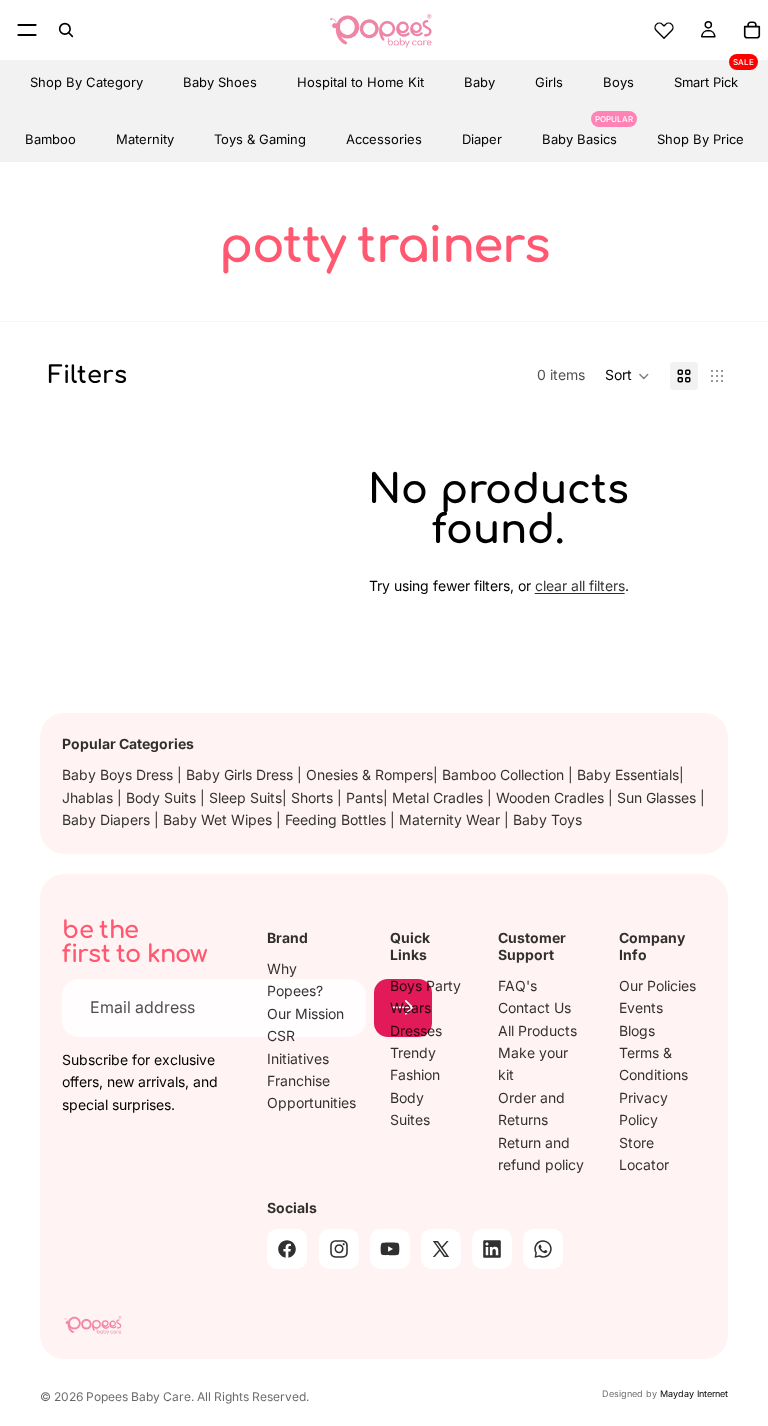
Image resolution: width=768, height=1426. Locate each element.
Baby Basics (579, 132)
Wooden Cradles (552, 797)
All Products (537, 1029)
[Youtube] (390, 1249)
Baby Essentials (628, 774)
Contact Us (534, 1007)
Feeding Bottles (337, 819)
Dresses (416, 1029)
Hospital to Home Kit (360, 82)
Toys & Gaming (260, 139)
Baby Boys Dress (119, 774)
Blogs (637, 1029)
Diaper (482, 139)
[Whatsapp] (543, 1249)
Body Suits (163, 797)
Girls (549, 82)
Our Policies (657, 985)
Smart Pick (706, 75)
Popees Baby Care (138, 1396)
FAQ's (517, 985)
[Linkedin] (492, 1249)
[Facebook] (287, 1249)
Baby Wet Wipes (219, 819)
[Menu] (27, 30)
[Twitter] (441, 1249)
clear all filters (580, 585)
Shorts (314, 797)
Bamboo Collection (505, 774)
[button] (627, 376)
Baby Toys (547, 819)
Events (641, 1007)
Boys (618, 82)
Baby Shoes (220, 82)
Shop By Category (86, 82)
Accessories (384, 139)
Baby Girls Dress (241, 774)
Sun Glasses (658, 797)
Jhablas (89, 797)
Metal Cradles (439, 797)
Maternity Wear (451, 819)
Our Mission (305, 1013)
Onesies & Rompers (369, 774)
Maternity (145, 139)
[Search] (66, 30)
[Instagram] (339, 1249)
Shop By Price (700, 139)
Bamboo (50, 139)
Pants (364, 797)
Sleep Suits (245, 797)
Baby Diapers (108, 819)
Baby (479, 82)
